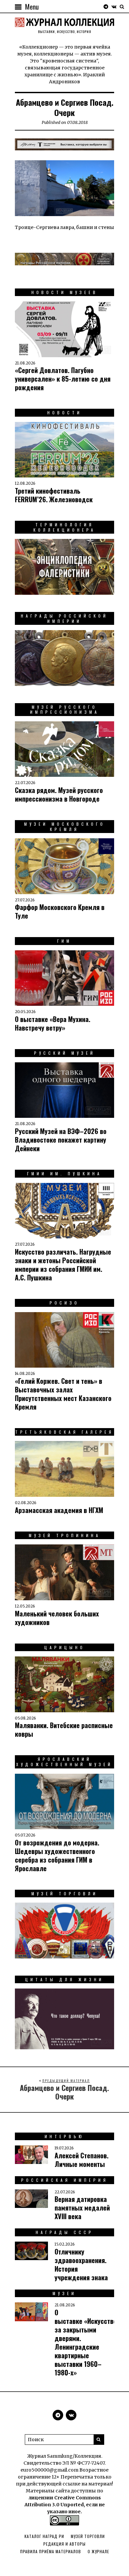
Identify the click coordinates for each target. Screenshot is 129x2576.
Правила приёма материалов (51, 2551)
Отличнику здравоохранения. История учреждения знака (81, 2264)
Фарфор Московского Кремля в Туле (60, 911)
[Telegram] (106, 7)
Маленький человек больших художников (57, 1618)
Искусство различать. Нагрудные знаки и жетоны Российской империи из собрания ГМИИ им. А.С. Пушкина (63, 1265)
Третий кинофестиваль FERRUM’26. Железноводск (54, 495)
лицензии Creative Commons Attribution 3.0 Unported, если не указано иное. (65, 2505)
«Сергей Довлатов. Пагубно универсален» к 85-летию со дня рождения (63, 379)
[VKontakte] (114, 7)
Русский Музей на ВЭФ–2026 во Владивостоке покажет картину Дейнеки (61, 1140)
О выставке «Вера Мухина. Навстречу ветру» (53, 1023)
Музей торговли (88, 2536)
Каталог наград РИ (44, 2536)
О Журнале (98, 2551)
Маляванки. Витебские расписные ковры (64, 1729)
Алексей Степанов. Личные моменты (82, 2160)
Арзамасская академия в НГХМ (59, 1510)
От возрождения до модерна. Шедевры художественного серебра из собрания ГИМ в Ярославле (57, 1855)
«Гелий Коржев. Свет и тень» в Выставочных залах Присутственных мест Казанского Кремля (63, 1394)
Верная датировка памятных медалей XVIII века (82, 2208)
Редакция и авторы (64, 2544)
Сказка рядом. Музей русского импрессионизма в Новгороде (59, 794)
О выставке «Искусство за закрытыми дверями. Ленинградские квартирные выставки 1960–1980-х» (86, 2342)
